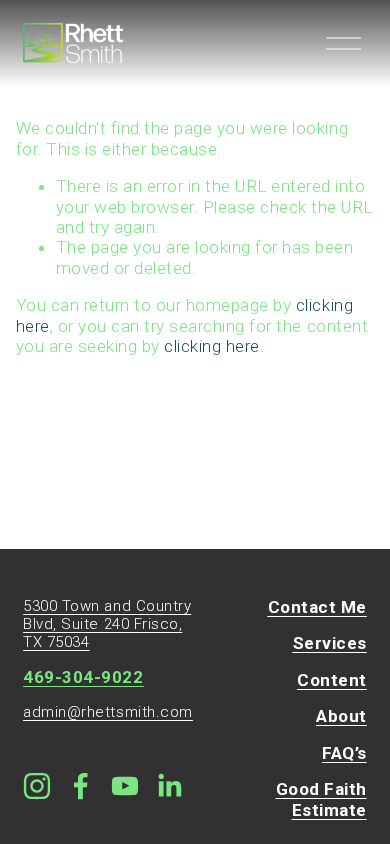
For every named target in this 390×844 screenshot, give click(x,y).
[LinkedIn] (169, 786)
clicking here (212, 346)
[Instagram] (37, 786)
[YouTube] (125, 786)
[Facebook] (81, 786)
